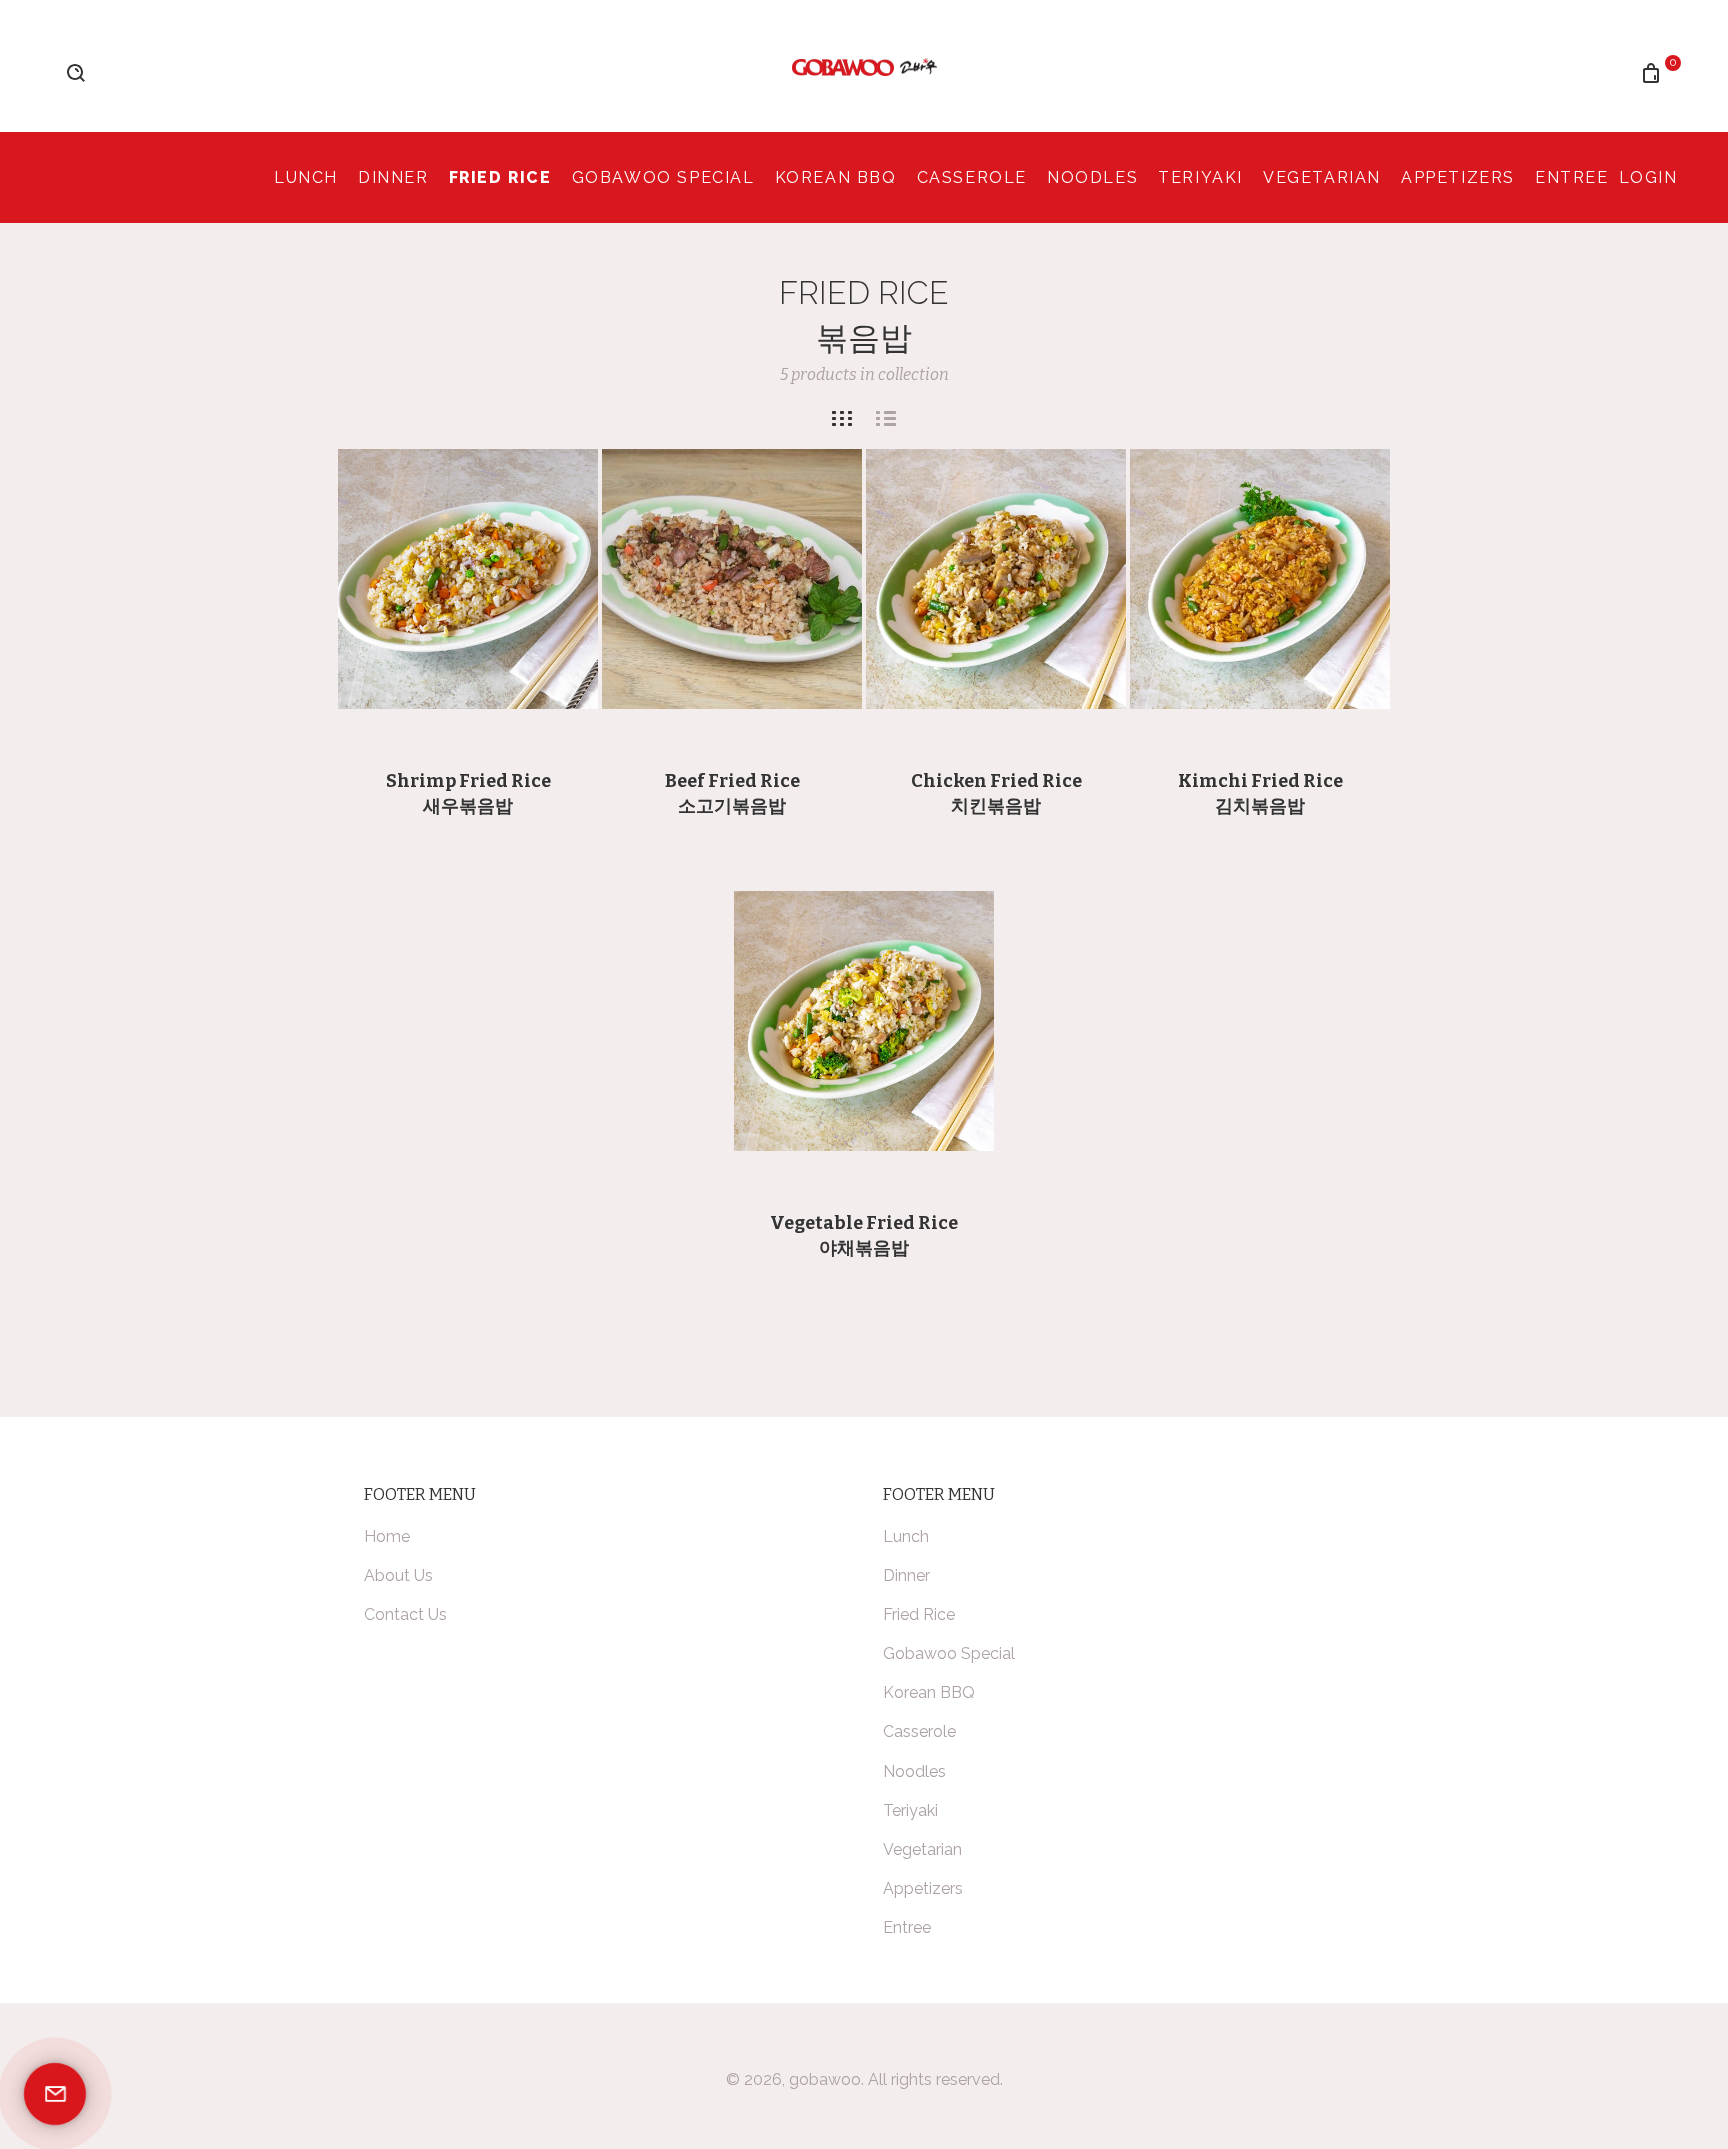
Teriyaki (1200, 177)
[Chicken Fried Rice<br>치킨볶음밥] (996, 579)
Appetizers (1458, 177)
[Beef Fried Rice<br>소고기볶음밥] (732, 579)
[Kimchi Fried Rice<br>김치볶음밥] (1260, 579)
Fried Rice (500, 177)
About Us (398, 1575)
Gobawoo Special (663, 177)
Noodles (1092, 177)
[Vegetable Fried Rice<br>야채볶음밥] (864, 1021)
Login (1648, 177)
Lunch (306, 177)
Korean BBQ (836, 177)
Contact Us (405, 1614)
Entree (1572, 177)
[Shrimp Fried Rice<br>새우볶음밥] (468, 579)
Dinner (393, 177)
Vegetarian (1322, 177)
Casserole (972, 177)
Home (387, 1536)
